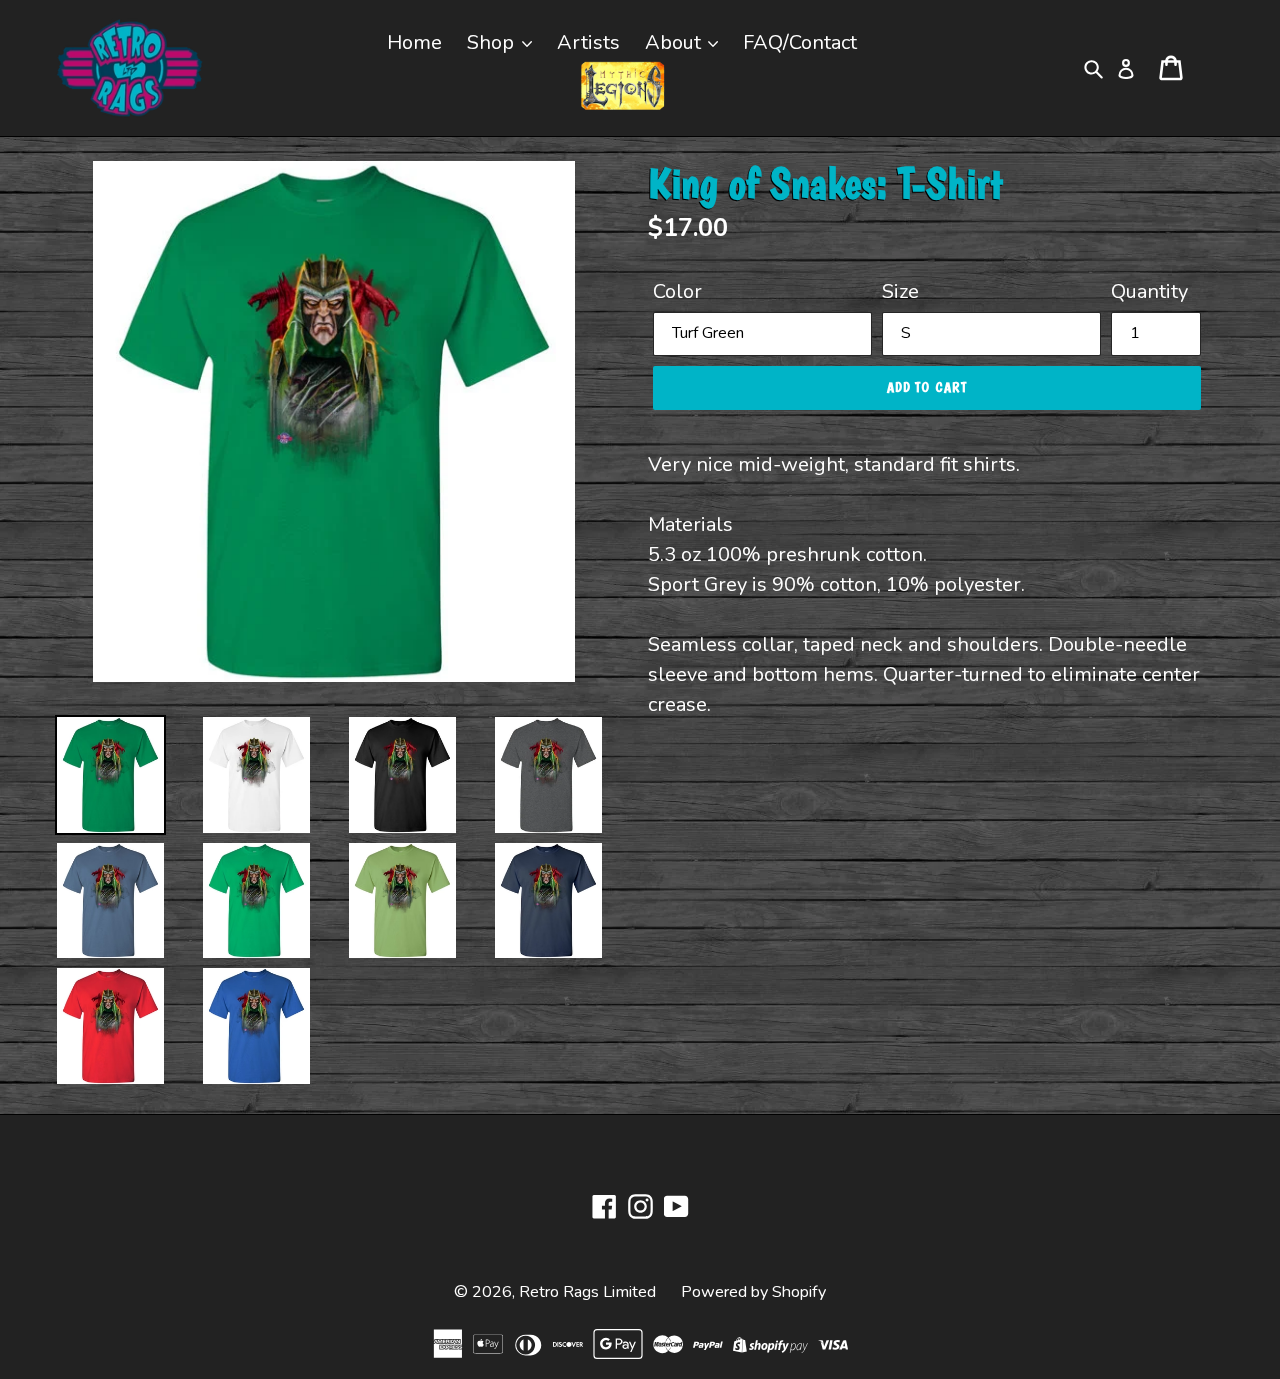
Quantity (1149, 291)
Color (677, 291)
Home (414, 42)
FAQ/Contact (800, 42)
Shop (493, 42)
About (675, 42)
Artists (588, 42)
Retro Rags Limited (587, 1292)
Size (900, 291)
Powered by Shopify (753, 1292)
